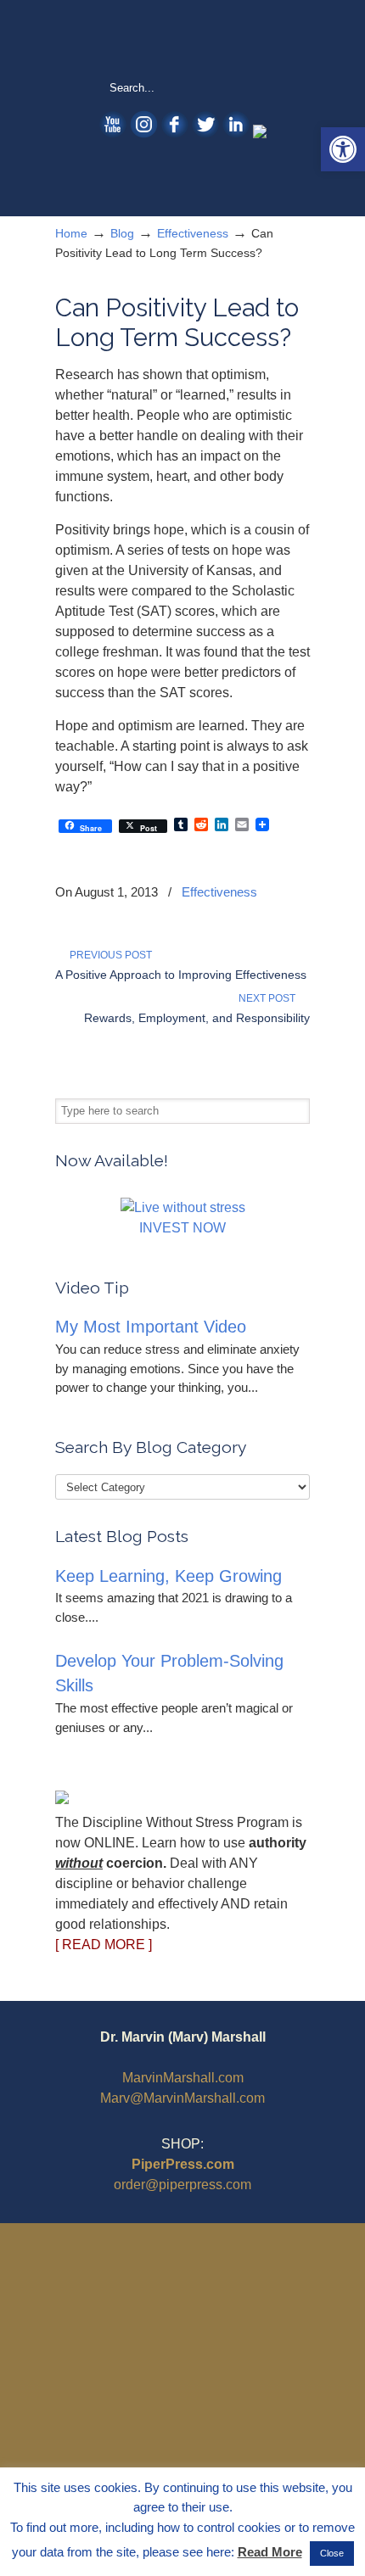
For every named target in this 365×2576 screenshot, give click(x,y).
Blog (122, 233)
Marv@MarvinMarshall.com (182, 2098)
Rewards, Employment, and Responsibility (197, 1018)
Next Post (270, 998)
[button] (343, 149)
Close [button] (332, 2553)
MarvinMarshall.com (183, 2078)
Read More (270, 2552)
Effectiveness (193, 233)
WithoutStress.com (182, 39)
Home (71, 233)
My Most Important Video (151, 1327)
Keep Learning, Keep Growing (168, 1576)
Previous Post (108, 955)
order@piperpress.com (182, 2185)
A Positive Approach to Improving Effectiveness (181, 975)
